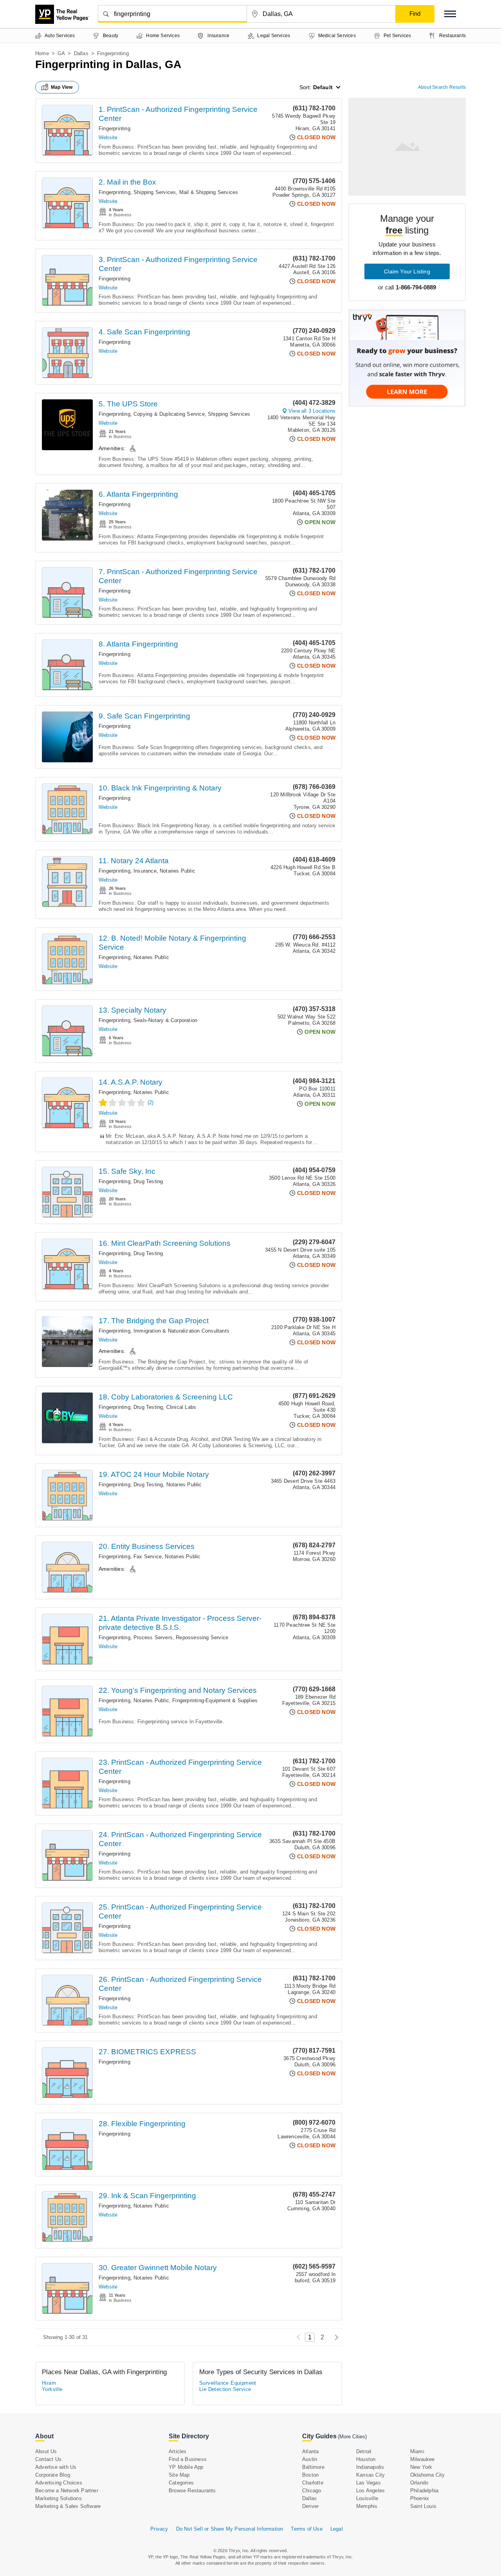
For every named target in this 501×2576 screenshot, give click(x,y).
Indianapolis (370, 2467)
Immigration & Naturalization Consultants (181, 1331)
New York (421, 2467)
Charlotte (313, 2483)
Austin (310, 2459)
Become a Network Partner (67, 2491)
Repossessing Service (202, 1637)
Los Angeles (370, 2491)
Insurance (145, 871)
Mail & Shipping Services (209, 192)
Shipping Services (155, 192)
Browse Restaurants (192, 2491)
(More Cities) (352, 2437)
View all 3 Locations (312, 411)
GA (61, 53)
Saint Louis (423, 2506)
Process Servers (153, 1637)
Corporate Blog (53, 2475)
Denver (310, 2506)
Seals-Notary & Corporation (165, 1020)
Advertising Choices (59, 2483)
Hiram (49, 2383)
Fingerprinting (114, 128)
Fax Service (148, 1557)
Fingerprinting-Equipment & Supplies (215, 1700)
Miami (417, 2451)
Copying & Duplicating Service (169, 414)
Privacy (159, 2529)
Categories (181, 2483)
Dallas (81, 53)
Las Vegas (369, 2483)
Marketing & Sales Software (68, 2506)
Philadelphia (424, 2491)
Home (42, 53)
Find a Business (188, 2459)
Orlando (419, 2483)
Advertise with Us (56, 2467)
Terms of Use (306, 2529)
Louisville (367, 2498)
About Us (46, 2451)
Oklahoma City (428, 2475)
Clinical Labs (181, 1407)
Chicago (312, 2491)
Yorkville (52, 2389)
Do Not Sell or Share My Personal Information (230, 2529)
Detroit (364, 2451)
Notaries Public (178, 871)
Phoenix (420, 2498)
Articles (178, 2451)
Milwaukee (423, 2459)
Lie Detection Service (225, 2389)
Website (108, 137)
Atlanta (310, 2451)
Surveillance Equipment (228, 2383)
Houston (366, 2459)
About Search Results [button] (442, 87)
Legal (337, 2529)
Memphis (367, 2506)
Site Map (179, 2475)
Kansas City (370, 2475)
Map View (62, 87)
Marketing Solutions (59, 2498)
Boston (310, 2475)
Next (334, 2337)
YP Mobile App (186, 2467)
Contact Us (48, 2459)
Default (323, 87)
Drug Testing (148, 1181)
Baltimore (313, 2467)
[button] (450, 14)
